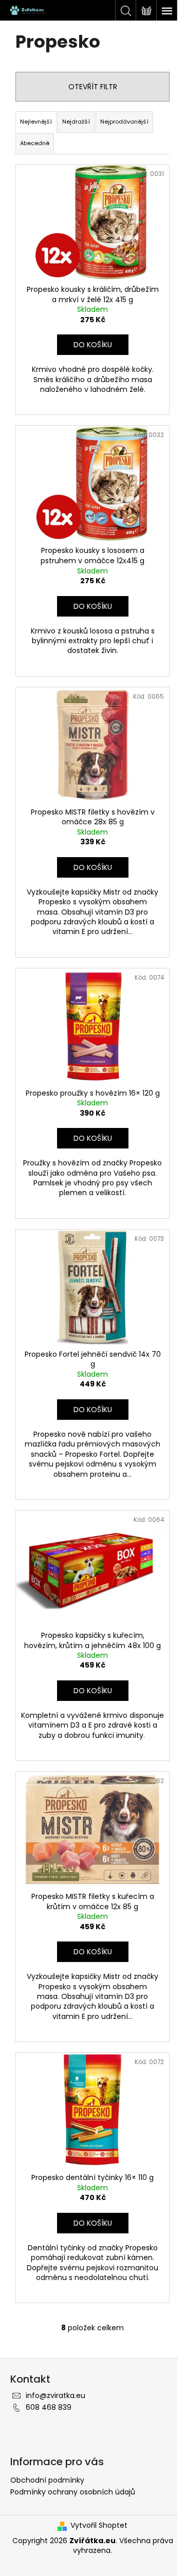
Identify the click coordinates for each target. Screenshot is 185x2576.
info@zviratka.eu (55, 2395)
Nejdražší (76, 122)
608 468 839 (49, 2407)
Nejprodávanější (124, 122)
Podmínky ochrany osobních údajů (73, 2492)
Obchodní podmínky (47, 2480)
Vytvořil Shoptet (99, 2525)
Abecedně (35, 143)
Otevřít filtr (93, 87)
